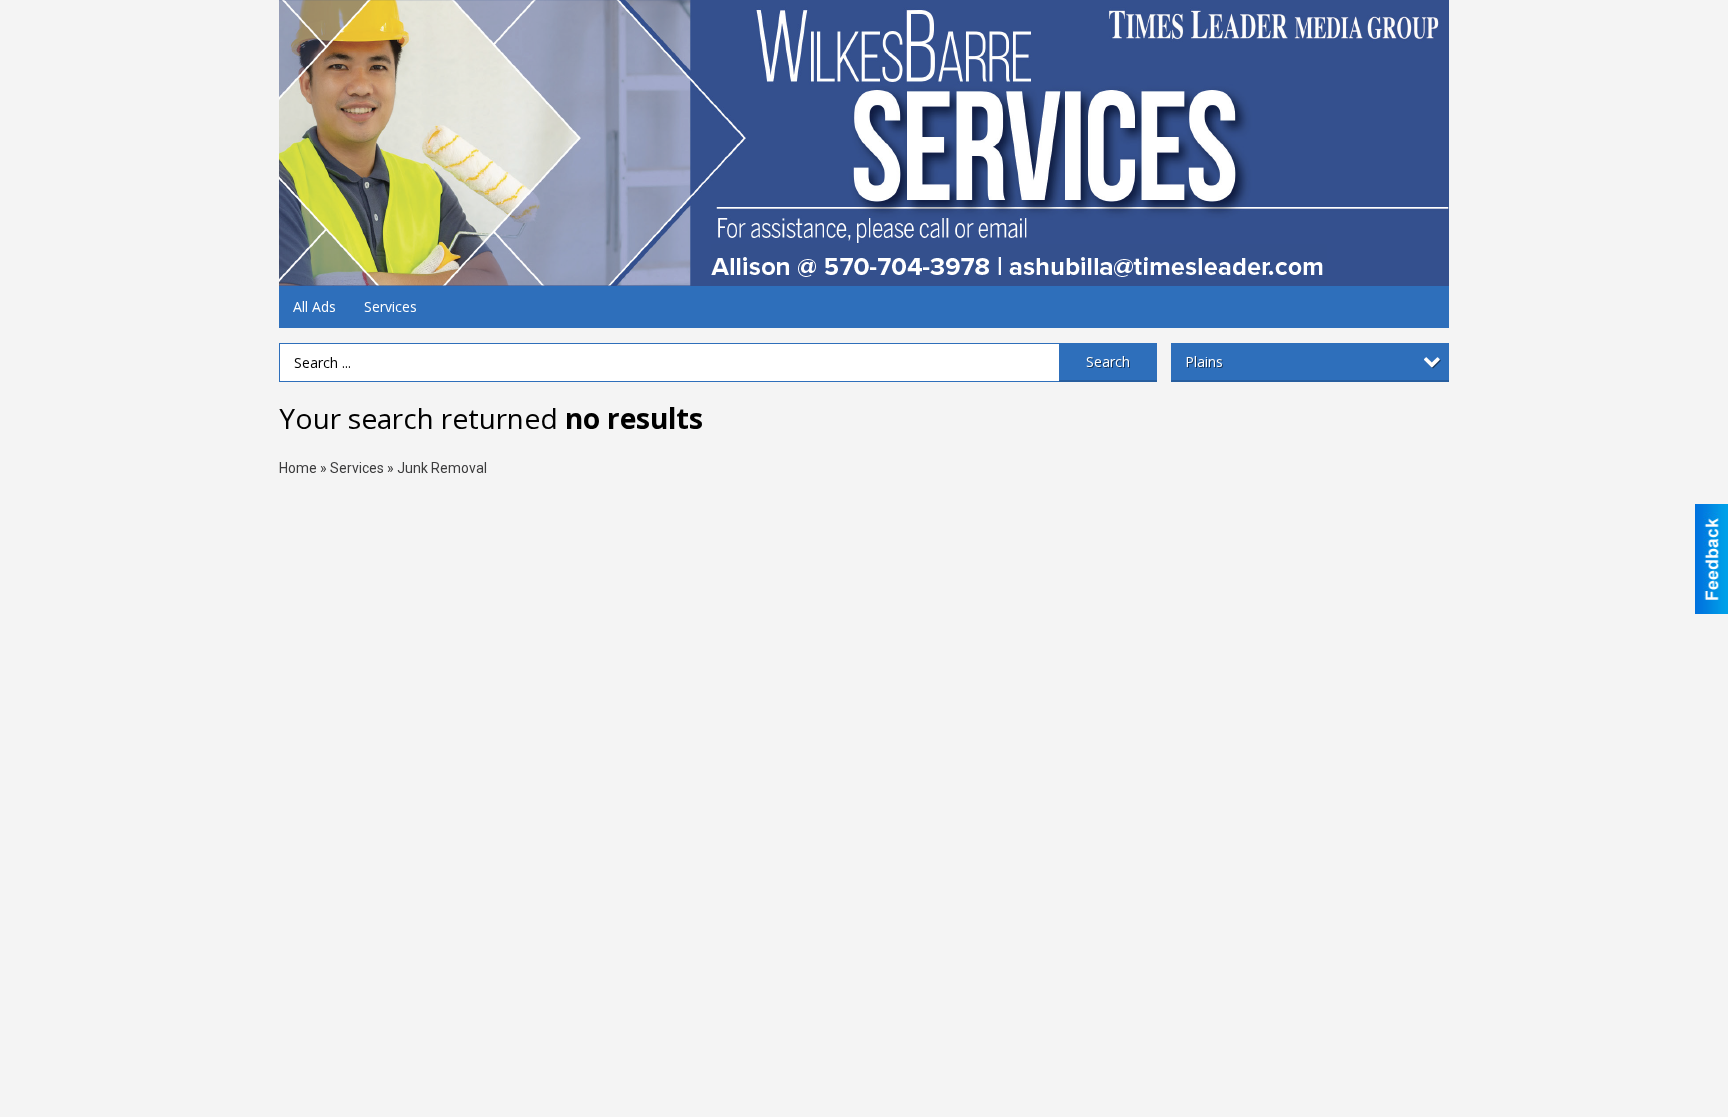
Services (390, 306)
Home (298, 468)
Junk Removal (442, 468)
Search (1108, 361)
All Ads (314, 306)
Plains (1204, 361)
